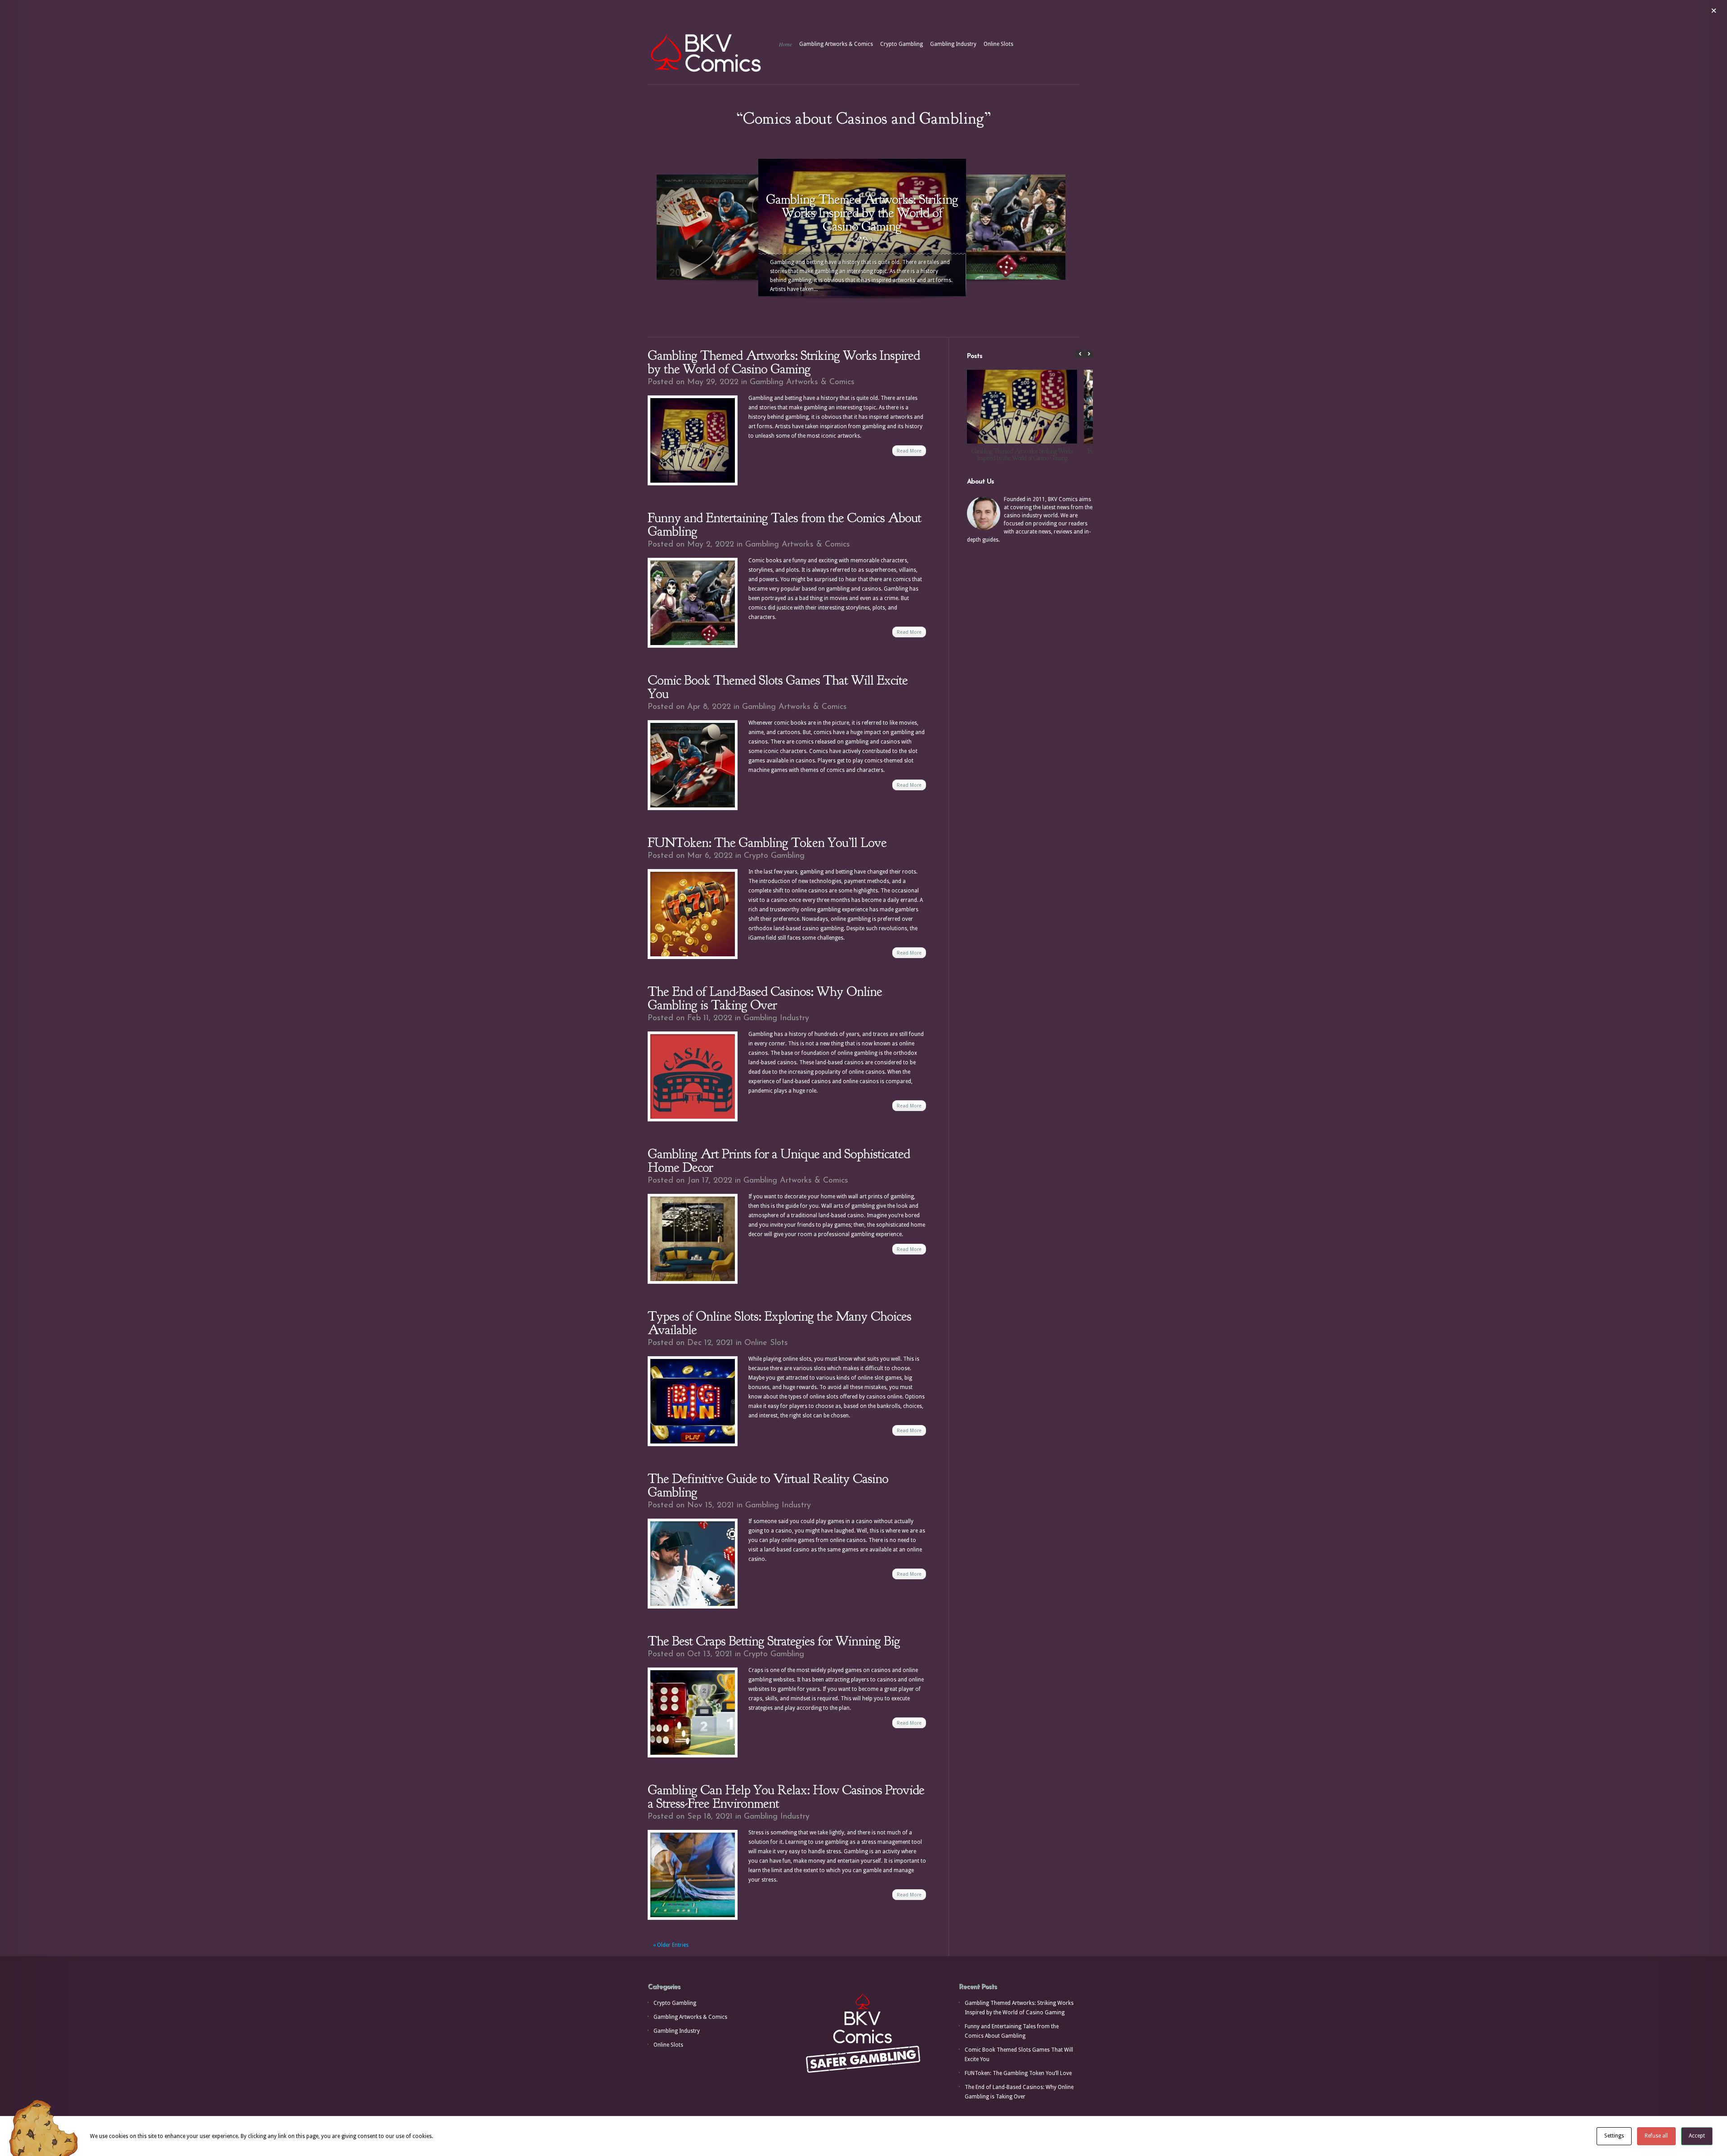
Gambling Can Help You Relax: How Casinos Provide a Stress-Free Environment (786, 1797)
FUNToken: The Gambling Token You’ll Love (767, 843)
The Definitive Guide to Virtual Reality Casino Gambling (768, 1485)
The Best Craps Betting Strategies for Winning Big (774, 1641)
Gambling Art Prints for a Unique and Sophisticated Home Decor (779, 1161)
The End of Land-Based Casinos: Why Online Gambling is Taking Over (765, 998)
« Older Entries (671, 1945)
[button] (1089, 354)
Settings (1614, 2136)
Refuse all (1656, 2136)
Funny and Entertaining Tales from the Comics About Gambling (784, 524)
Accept (1697, 2136)
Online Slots (998, 44)
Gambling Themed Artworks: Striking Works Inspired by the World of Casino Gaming (784, 362)
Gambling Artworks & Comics (836, 44)
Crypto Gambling (902, 44)
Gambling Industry (953, 44)
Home (785, 44)
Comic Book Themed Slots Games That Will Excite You (778, 687)
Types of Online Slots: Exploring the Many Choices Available (779, 1323)
